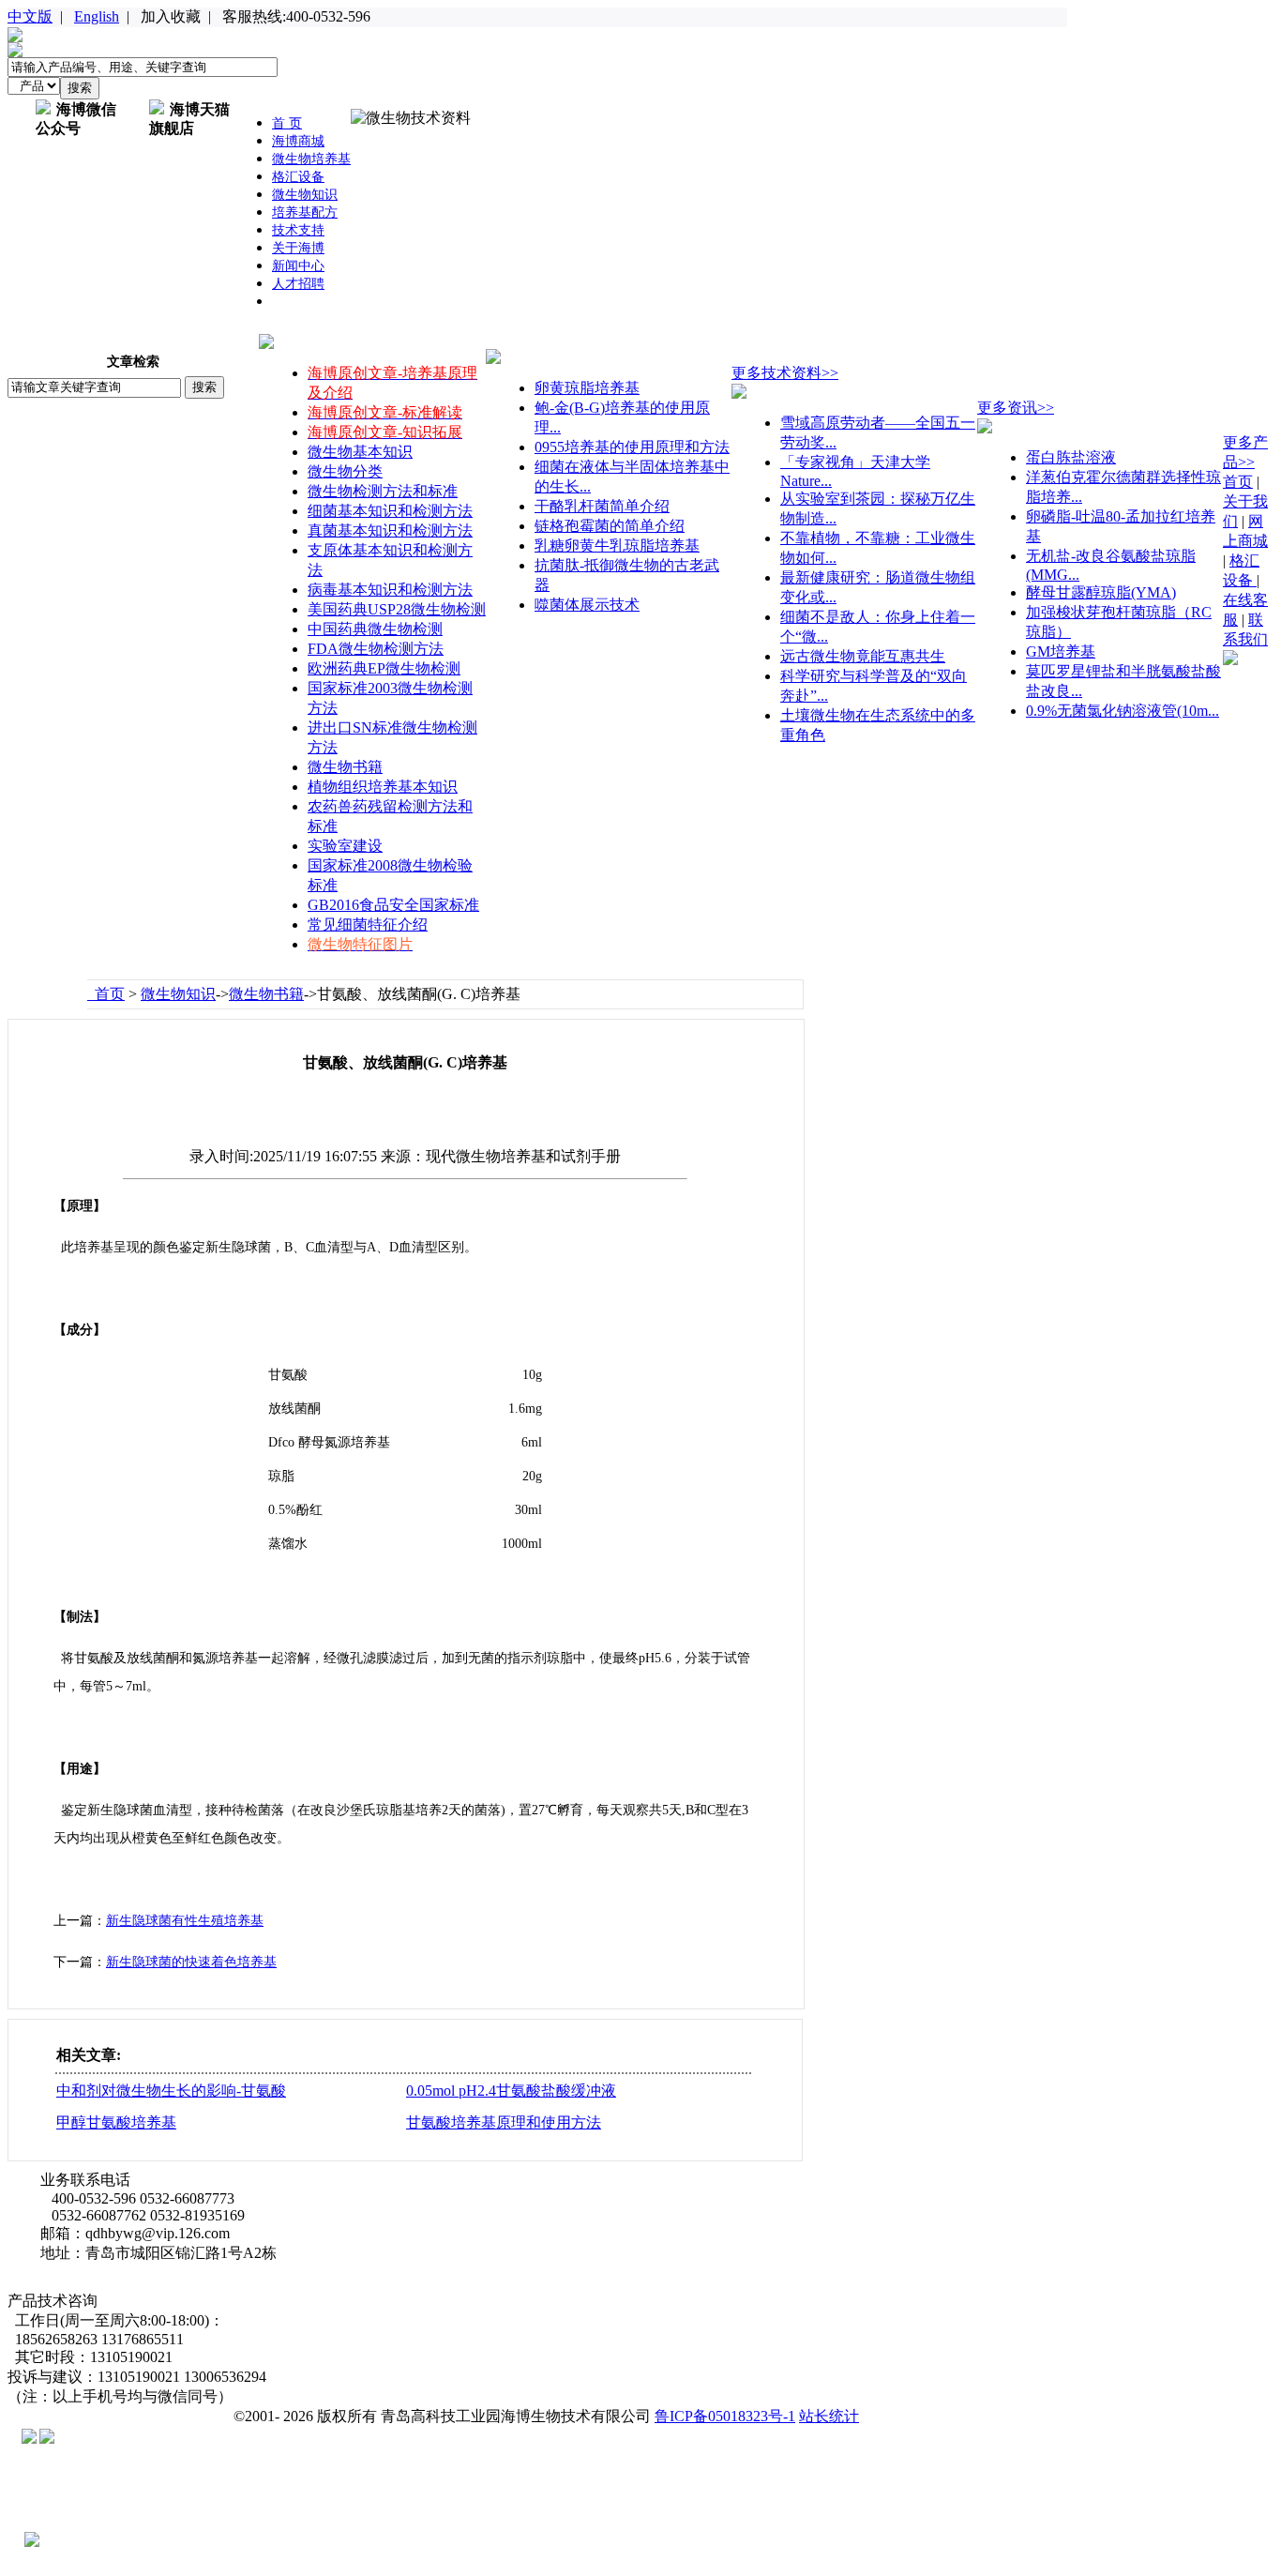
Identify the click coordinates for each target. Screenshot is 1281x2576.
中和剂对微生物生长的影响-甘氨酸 (171, 2091)
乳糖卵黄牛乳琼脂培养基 (617, 546)
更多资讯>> (1016, 408)
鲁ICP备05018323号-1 (725, 2416)
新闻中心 (298, 266)
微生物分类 (345, 471)
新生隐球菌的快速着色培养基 (191, 1962)
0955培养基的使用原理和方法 (632, 447)
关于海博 (298, 248)
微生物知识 (305, 195)
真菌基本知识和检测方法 (390, 530)
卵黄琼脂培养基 (587, 388)
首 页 (287, 123)
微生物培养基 (311, 159)
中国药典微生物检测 (375, 629)
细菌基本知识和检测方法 (390, 511)
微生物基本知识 (360, 452)
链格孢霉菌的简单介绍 (610, 526)
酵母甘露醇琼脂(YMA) (1101, 592)
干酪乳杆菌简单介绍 (602, 506)
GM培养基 (1061, 652)
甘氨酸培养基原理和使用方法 (504, 2122)
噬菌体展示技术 (587, 605)
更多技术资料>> (785, 373)
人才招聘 (298, 284)
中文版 (30, 16)
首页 (106, 994)
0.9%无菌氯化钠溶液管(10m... (1123, 711)
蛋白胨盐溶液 (1071, 457)
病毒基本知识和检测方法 (390, 590)
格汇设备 (298, 177)
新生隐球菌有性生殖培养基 (185, 1921)
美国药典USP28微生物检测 (397, 609)
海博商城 (298, 141)
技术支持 (298, 230)
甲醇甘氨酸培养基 (116, 2122)
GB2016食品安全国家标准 (393, 905)
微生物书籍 (345, 767)
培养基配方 (305, 212)
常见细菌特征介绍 (368, 924)
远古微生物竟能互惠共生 (863, 656)
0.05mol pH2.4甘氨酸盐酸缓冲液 (511, 2091)
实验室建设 (345, 846)
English (97, 16)
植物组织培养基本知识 (383, 787)
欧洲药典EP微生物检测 (384, 668)
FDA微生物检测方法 (376, 649)
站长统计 (829, 2416)
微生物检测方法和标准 (383, 491)
